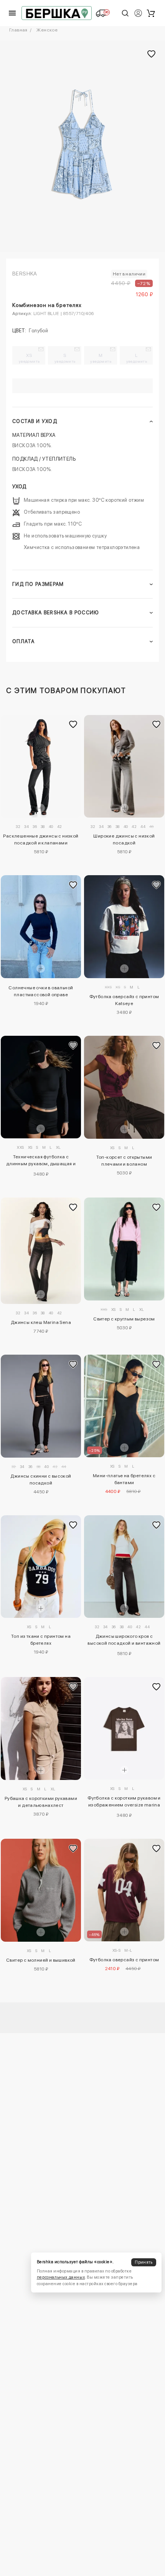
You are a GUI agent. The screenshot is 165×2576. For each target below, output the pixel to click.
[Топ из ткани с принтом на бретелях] (41, 1567)
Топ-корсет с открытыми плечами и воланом (124, 1161)
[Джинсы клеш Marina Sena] (41, 1251)
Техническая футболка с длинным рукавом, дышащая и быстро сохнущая (41, 1161)
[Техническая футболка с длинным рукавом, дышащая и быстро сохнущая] (41, 1087)
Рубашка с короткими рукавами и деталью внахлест (41, 1802)
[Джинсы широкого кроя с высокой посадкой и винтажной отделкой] (124, 1567)
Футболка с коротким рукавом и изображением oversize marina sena (124, 1803)
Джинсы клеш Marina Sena (41, 1322)
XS (29, 358)
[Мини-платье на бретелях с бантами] (124, 1406)
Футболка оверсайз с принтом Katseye (124, 1000)
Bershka (25, 274)
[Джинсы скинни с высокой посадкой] (41, 1406)
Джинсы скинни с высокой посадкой (41, 1480)
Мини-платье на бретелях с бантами (124, 1479)
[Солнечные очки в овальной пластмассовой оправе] (41, 926)
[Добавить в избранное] (73, 725)
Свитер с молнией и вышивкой (41, 1960)
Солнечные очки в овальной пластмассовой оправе (41, 991)
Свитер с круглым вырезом (124, 1319)
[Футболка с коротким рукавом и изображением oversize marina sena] (124, 1728)
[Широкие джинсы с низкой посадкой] (124, 766)
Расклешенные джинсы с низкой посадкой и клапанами (41, 839)
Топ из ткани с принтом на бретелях (41, 1640)
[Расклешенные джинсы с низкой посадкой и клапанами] (41, 766)
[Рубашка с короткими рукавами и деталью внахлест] (41, 1728)
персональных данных (61, 2277)
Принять (144, 2262)
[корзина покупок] (151, 13)
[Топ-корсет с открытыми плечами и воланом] (124, 1087)
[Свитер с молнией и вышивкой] (41, 1890)
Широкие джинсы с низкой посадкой (124, 839)
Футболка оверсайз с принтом (124, 1960)
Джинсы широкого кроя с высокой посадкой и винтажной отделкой (124, 1641)
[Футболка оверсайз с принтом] (124, 1890)
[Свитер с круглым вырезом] (124, 1249)
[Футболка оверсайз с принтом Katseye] (124, 926)
